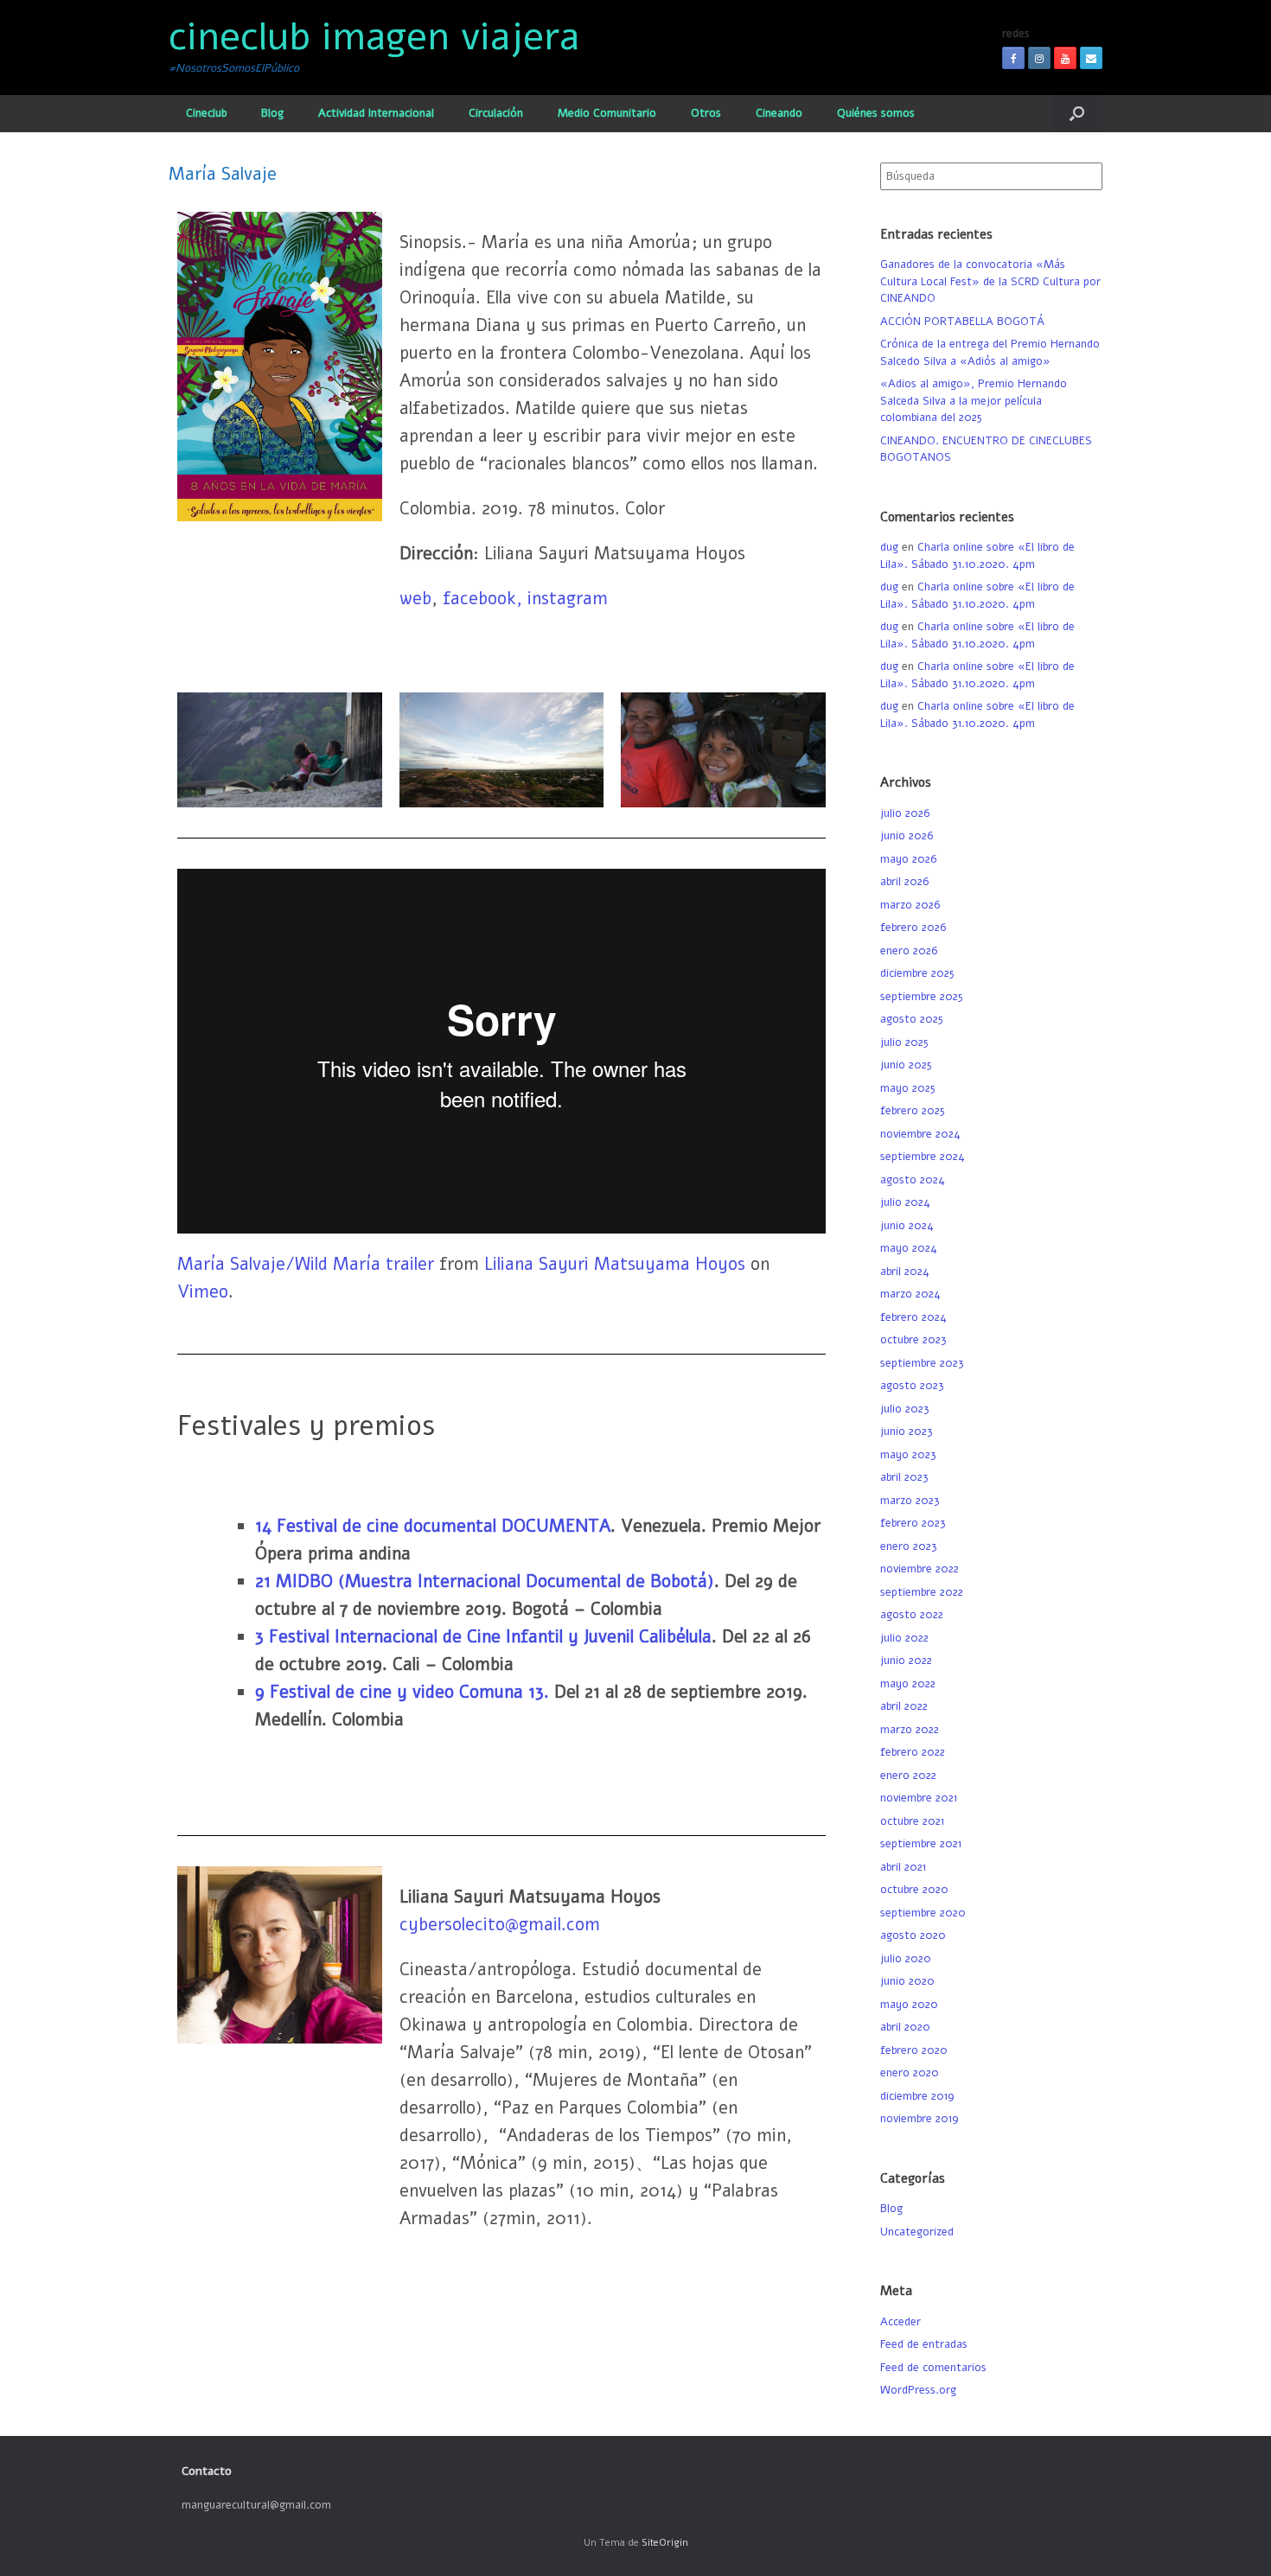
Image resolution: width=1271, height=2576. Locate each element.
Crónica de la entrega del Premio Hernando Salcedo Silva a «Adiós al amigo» (990, 353)
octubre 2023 (913, 1340)
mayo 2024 (909, 1248)
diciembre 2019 (917, 2096)
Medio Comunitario (607, 113)
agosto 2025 (912, 1019)
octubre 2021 (912, 1821)
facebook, (485, 599)
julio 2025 (904, 1043)
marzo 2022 (910, 1730)
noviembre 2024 (920, 1134)
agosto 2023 (912, 1386)
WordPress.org (918, 2390)
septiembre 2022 (922, 1592)
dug (889, 547)
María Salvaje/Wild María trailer (306, 1264)
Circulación (496, 113)
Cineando (779, 113)
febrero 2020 (914, 2050)
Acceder (901, 2322)
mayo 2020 (909, 2005)
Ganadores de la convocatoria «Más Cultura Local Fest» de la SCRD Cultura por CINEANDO (990, 281)
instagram (568, 599)
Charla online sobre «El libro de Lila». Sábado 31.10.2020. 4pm (977, 556)
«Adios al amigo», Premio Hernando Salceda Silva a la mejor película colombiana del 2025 (974, 401)
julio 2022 (904, 1638)
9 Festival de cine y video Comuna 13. (405, 1692)
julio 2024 (905, 1202)
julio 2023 (905, 1409)
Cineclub (206, 113)
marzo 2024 (910, 1294)
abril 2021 (903, 1867)
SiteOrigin (665, 2542)
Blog (272, 113)
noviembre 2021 (919, 1798)
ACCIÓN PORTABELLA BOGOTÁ (962, 322)
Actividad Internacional (376, 113)
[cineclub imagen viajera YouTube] (1065, 58)
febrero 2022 (913, 1752)
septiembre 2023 (922, 1363)
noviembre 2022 (920, 1569)
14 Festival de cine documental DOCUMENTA (433, 1526)
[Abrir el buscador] (1077, 114)
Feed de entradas (924, 2344)
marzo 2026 (910, 905)
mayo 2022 (908, 1684)
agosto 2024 (913, 1180)
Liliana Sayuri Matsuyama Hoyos (615, 1264)
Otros (706, 113)
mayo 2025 (908, 1088)
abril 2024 (905, 1272)
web (415, 599)
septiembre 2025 (922, 997)
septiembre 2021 (921, 1844)
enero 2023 (909, 1546)
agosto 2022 (912, 1615)
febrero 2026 (913, 928)
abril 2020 (905, 2027)
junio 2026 (907, 836)
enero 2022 (908, 1776)
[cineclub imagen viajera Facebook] (1013, 58)
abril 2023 (904, 1477)
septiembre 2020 (923, 1913)
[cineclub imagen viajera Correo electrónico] (1091, 58)
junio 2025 (906, 1065)
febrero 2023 (913, 1523)
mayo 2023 (908, 1455)
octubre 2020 (914, 1890)
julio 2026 (905, 813)
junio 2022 (906, 1661)
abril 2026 (904, 882)
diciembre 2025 (917, 973)
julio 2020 (906, 1959)
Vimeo (203, 1292)
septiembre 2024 (923, 1157)
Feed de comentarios (933, 2368)
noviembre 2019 (920, 2119)
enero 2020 (910, 2073)
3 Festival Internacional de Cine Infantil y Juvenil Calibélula (483, 1637)
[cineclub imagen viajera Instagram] (1039, 58)
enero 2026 (909, 951)
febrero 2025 (913, 1111)
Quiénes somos (876, 113)
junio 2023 (907, 1431)
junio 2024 (907, 1226)
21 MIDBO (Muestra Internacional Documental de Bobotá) (485, 1581)
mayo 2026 (908, 859)
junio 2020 (907, 1981)
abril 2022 (904, 1706)
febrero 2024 (913, 1317)
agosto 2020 (913, 1935)
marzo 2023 (910, 1501)
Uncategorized (917, 2232)
